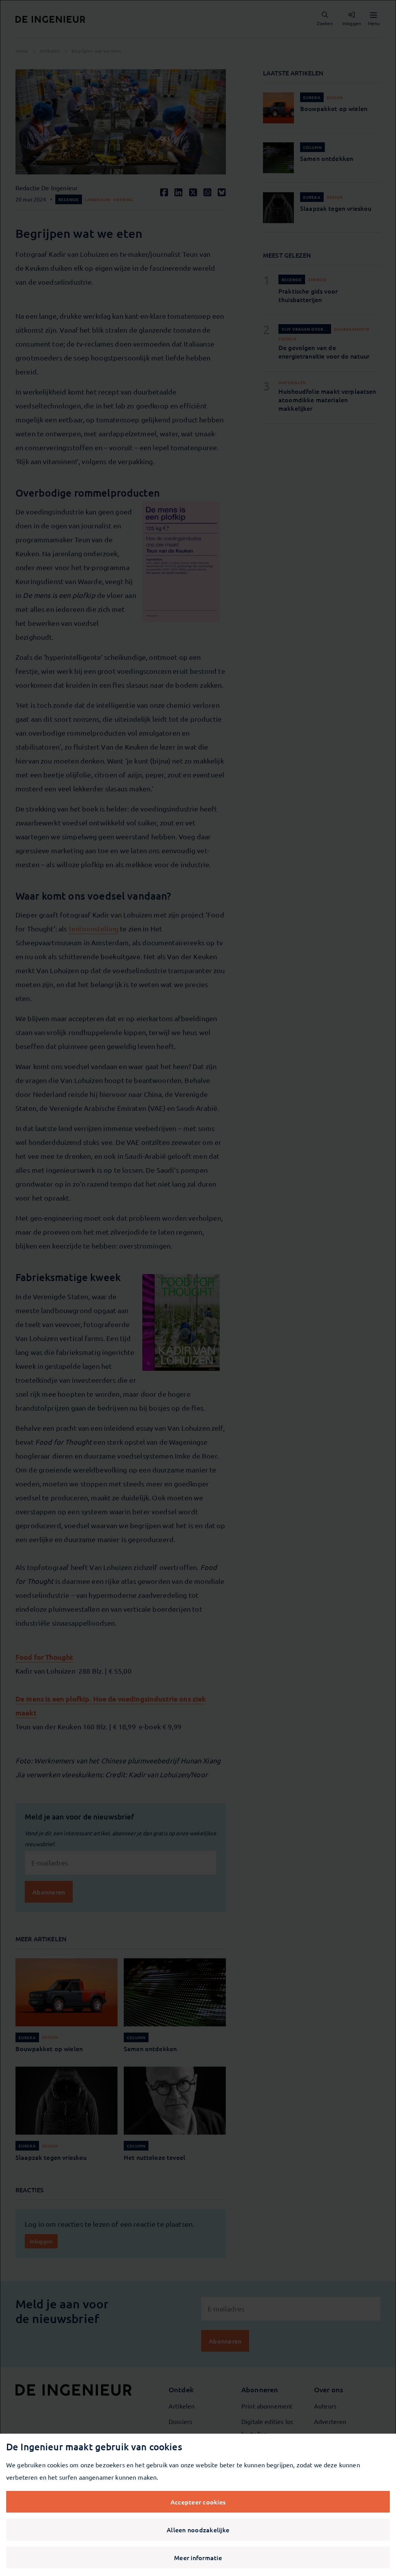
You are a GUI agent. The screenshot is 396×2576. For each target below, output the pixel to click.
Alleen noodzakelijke (198, 2530)
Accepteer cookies (198, 2502)
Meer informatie (198, 2557)
